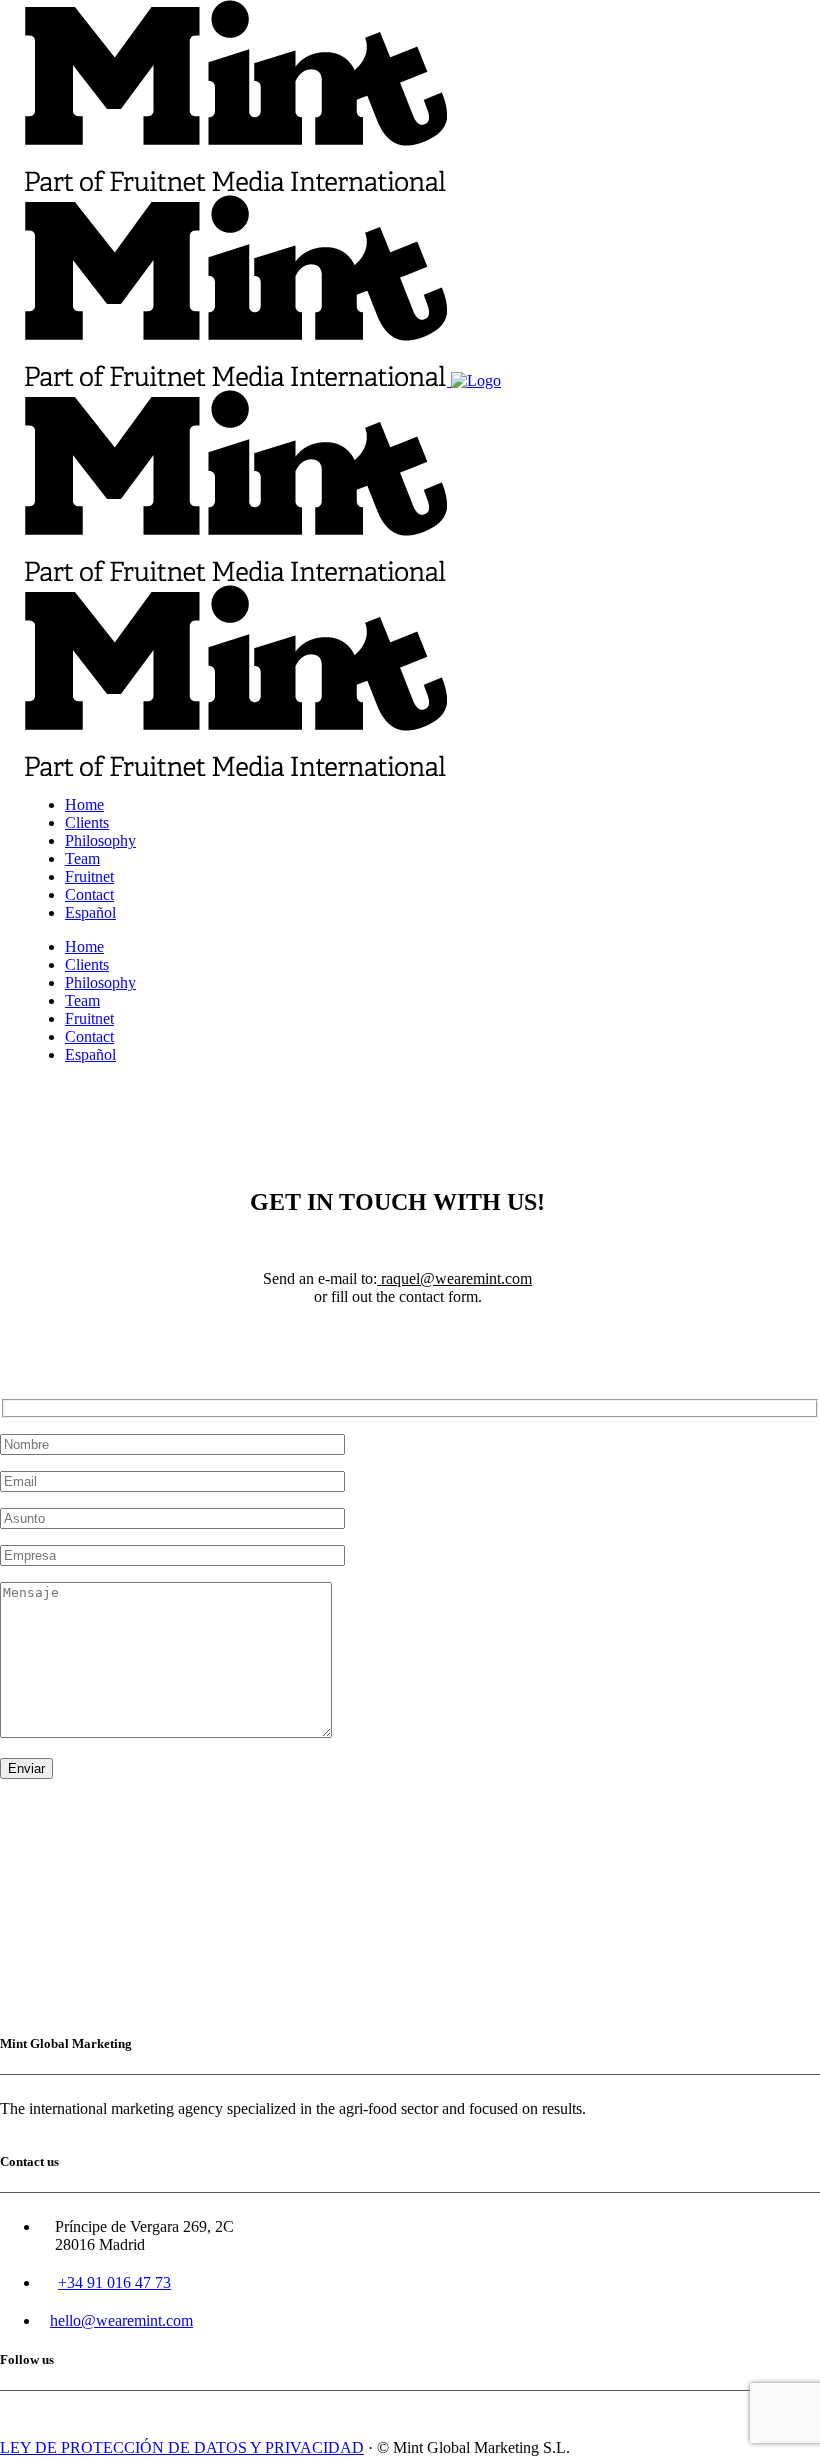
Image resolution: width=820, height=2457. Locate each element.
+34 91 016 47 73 (114, 2282)
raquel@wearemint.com (456, 1278)
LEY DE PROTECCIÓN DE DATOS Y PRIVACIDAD (182, 2447)
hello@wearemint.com (121, 2320)
